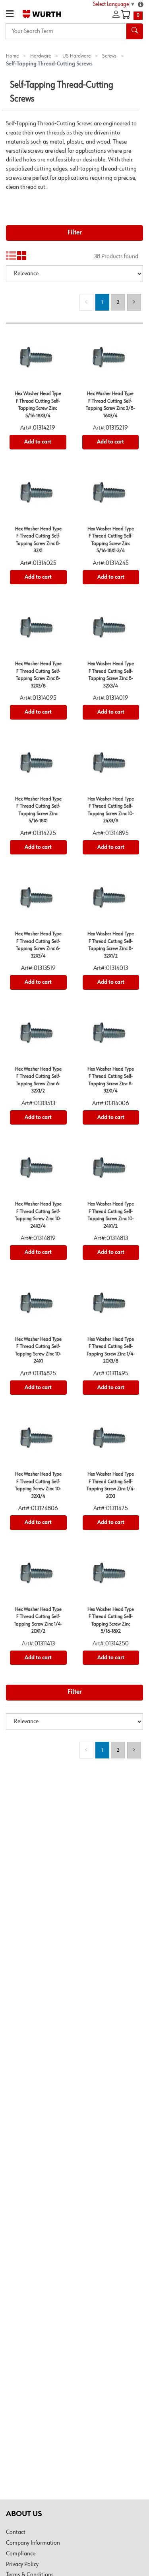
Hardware (41, 56)
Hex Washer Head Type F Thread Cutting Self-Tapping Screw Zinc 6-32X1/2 (38, 1080)
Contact (16, 2532)
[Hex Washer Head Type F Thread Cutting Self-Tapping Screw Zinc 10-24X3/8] (111, 766)
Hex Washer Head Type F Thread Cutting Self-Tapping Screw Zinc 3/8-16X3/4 (110, 405)
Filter (75, 233)
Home (12, 56)
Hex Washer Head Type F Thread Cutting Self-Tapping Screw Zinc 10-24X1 (38, 1350)
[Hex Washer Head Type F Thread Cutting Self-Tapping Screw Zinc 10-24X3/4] (38, 1171)
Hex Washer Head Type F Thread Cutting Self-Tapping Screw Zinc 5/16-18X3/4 (38, 405)
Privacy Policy (22, 2564)
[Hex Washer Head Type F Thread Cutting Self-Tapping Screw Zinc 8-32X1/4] (111, 1036)
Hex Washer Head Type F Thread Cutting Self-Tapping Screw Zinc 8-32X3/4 (111, 675)
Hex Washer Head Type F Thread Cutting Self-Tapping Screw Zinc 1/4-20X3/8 (111, 1350)
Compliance (21, 2554)
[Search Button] (135, 31)
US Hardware (76, 56)
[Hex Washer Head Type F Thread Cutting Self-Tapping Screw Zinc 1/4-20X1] (111, 1441)
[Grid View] (22, 256)
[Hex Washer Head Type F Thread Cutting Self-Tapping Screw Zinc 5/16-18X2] (111, 1577)
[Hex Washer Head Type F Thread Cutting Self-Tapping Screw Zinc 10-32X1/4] (38, 1441)
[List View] (11, 256)
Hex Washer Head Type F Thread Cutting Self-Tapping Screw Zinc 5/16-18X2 (111, 1621)
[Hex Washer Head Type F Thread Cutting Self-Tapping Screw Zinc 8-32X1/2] (111, 901)
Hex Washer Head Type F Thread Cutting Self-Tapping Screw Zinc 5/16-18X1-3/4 (111, 540)
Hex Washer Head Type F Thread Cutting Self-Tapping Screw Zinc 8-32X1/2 (111, 945)
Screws (109, 56)
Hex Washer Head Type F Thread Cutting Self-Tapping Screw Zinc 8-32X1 (38, 540)
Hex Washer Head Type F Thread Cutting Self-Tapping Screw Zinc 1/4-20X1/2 (38, 1621)
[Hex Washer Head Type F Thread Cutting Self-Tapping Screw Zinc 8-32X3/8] (38, 631)
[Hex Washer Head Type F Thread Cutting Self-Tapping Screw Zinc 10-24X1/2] (111, 1171)
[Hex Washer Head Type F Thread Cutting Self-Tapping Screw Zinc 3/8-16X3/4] (111, 361)
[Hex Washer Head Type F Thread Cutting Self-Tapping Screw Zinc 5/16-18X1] (38, 766)
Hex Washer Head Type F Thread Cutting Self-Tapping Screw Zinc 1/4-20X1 (111, 1485)
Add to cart (38, 442)
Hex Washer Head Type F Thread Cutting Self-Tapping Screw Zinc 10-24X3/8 (111, 810)
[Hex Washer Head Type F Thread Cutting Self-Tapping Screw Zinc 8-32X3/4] (111, 631)
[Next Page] (134, 302)
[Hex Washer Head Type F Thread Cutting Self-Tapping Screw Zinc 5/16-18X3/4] (38, 361)
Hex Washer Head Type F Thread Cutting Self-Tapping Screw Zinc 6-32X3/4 (38, 945)
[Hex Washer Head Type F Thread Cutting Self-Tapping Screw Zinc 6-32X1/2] (38, 1036)
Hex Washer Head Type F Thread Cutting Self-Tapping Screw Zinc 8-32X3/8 (38, 675)
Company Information (33, 2543)
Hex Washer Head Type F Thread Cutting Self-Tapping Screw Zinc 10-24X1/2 (111, 1215)
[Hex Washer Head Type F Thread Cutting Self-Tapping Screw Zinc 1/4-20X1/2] (38, 1577)
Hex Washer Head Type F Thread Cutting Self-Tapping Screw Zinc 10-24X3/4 (38, 1215)
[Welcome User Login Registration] (116, 15)
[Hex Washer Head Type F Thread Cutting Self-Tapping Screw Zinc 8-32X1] (38, 496)
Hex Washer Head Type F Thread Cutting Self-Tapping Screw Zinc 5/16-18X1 (38, 810)
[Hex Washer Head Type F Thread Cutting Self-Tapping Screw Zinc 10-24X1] (38, 1306)
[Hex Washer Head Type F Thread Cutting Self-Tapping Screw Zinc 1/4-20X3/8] (111, 1306)
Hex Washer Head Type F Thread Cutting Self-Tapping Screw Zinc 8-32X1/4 (111, 1080)
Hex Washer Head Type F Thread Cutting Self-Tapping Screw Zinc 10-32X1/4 (38, 1485)
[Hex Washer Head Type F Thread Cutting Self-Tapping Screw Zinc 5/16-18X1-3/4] (111, 496)
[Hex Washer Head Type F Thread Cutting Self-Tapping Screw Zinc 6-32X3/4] (38, 901)
